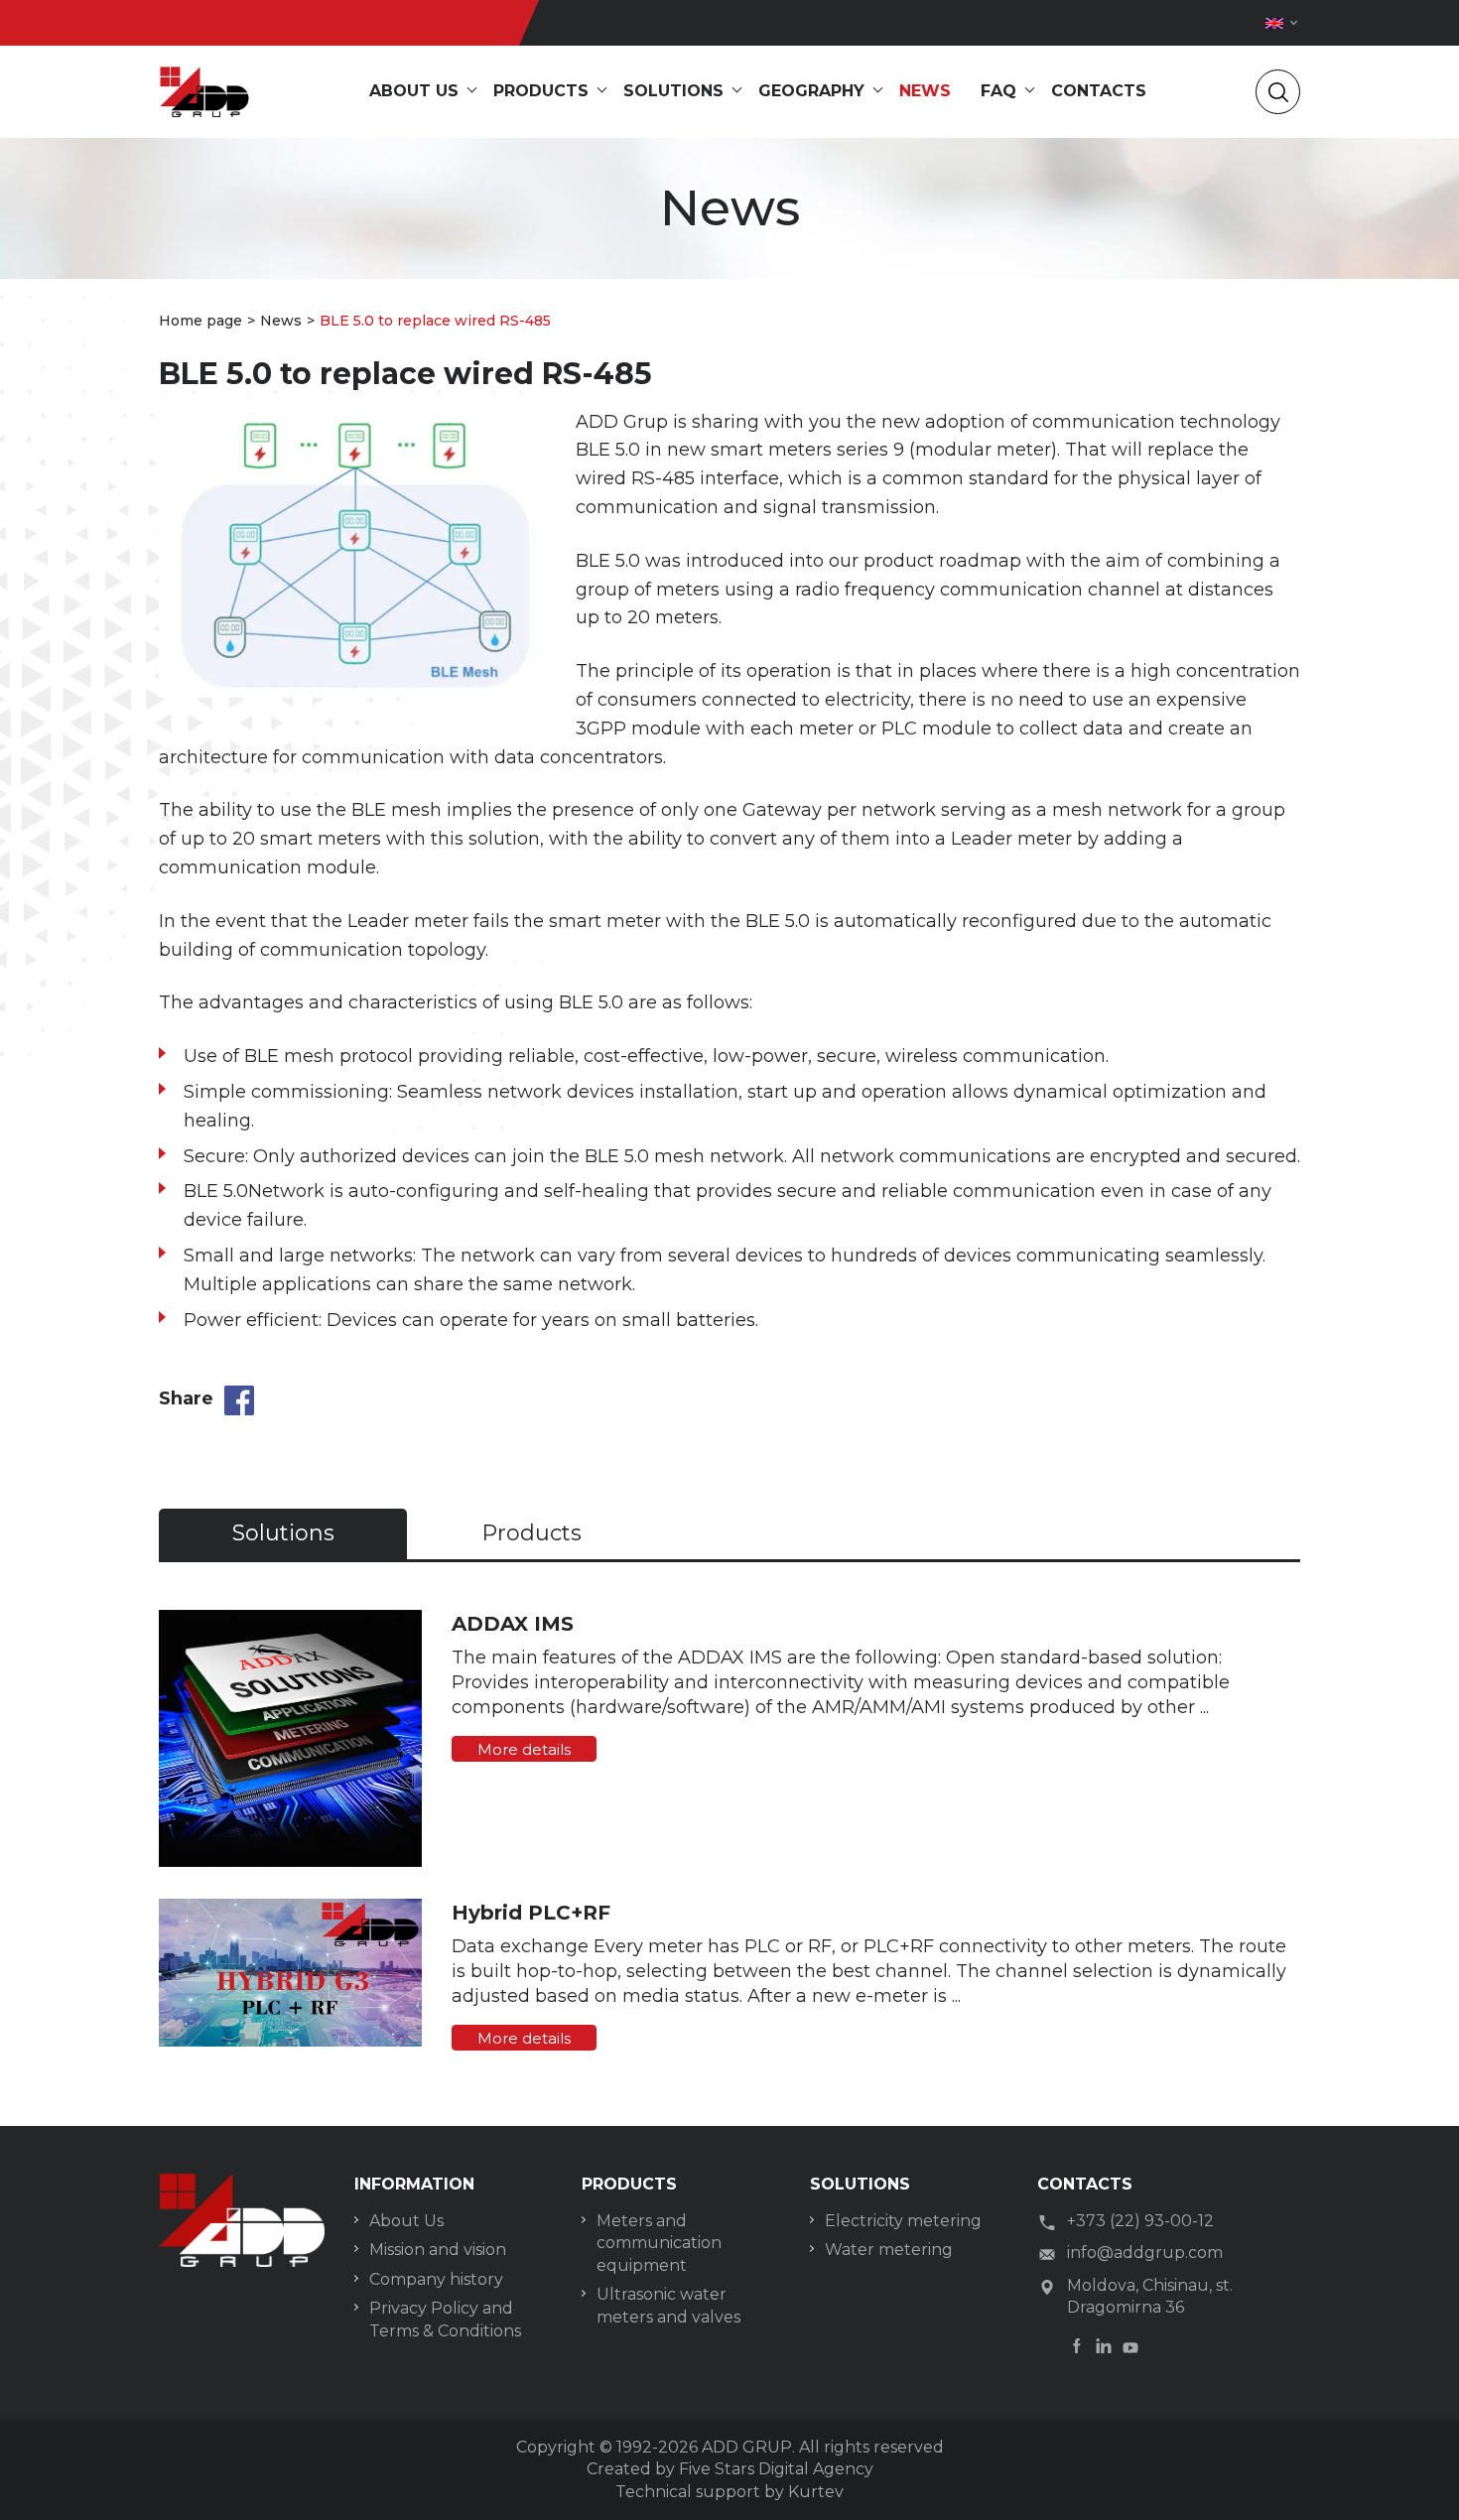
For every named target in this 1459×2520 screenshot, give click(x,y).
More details (524, 1749)
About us (414, 91)
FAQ (998, 91)
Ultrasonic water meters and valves (668, 2305)
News (925, 91)
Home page (200, 321)
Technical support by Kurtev (729, 2492)
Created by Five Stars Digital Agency (730, 2469)
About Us (406, 2221)
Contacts (1099, 91)
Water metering (889, 2250)
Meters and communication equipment (659, 2243)
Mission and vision (438, 2250)
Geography (811, 91)
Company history (436, 2279)
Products (541, 91)
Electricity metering (903, 2221)
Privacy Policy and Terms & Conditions (445, 2319)
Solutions (673, 91)
